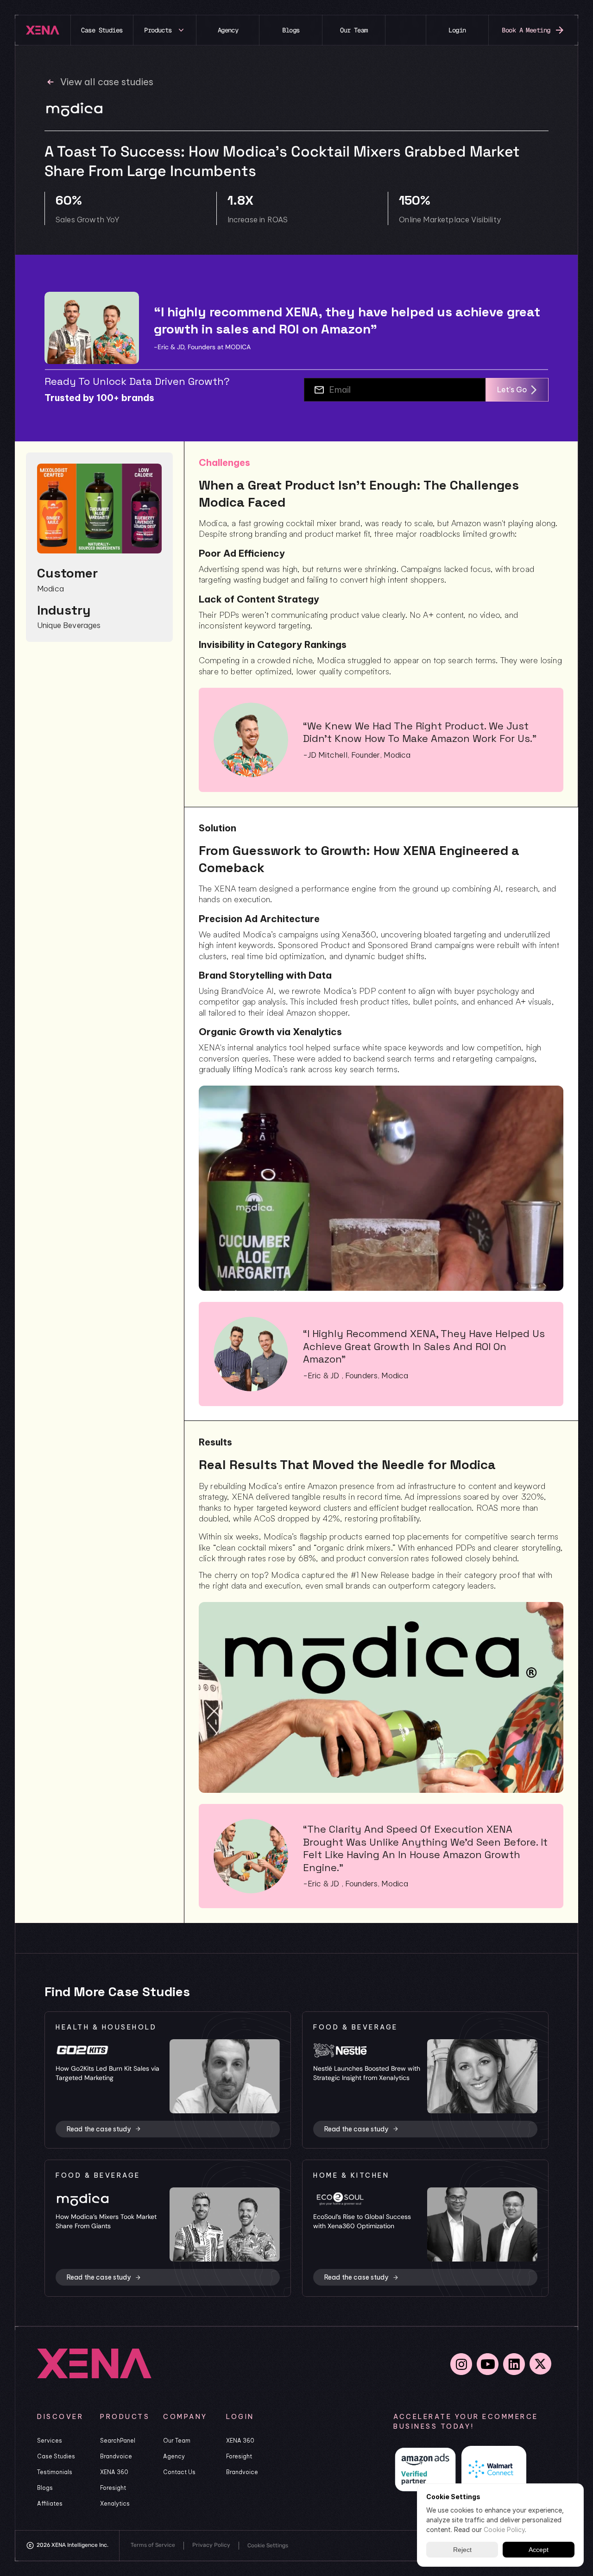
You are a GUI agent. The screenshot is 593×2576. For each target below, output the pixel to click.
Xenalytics (115, 2504)
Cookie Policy (504, 2529)
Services (50, 2441)
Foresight (113, 2488)
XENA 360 (114, 2472)
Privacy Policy (211, 2545)
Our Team (177, 2441)
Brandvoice (116, 2456)
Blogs (45, 2488)
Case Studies (56, 2456)
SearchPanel (118, 2441)
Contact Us (179, 2472)
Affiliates (50, 2504)
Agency (174, 2456)
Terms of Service (153, 2545)
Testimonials (55, 2472)
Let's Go (512, 390)
